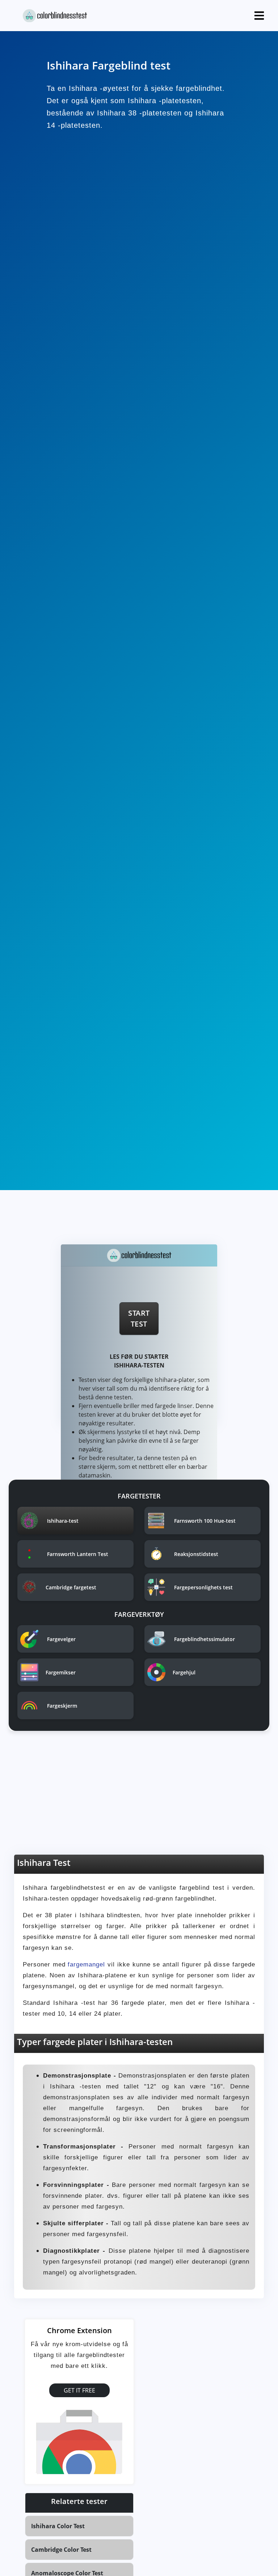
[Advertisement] (139, 1798)
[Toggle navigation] (259, 16)
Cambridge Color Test (61, 2550)
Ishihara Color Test (58, 2526)
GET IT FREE (79, 2390)
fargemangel (88, 1964)
